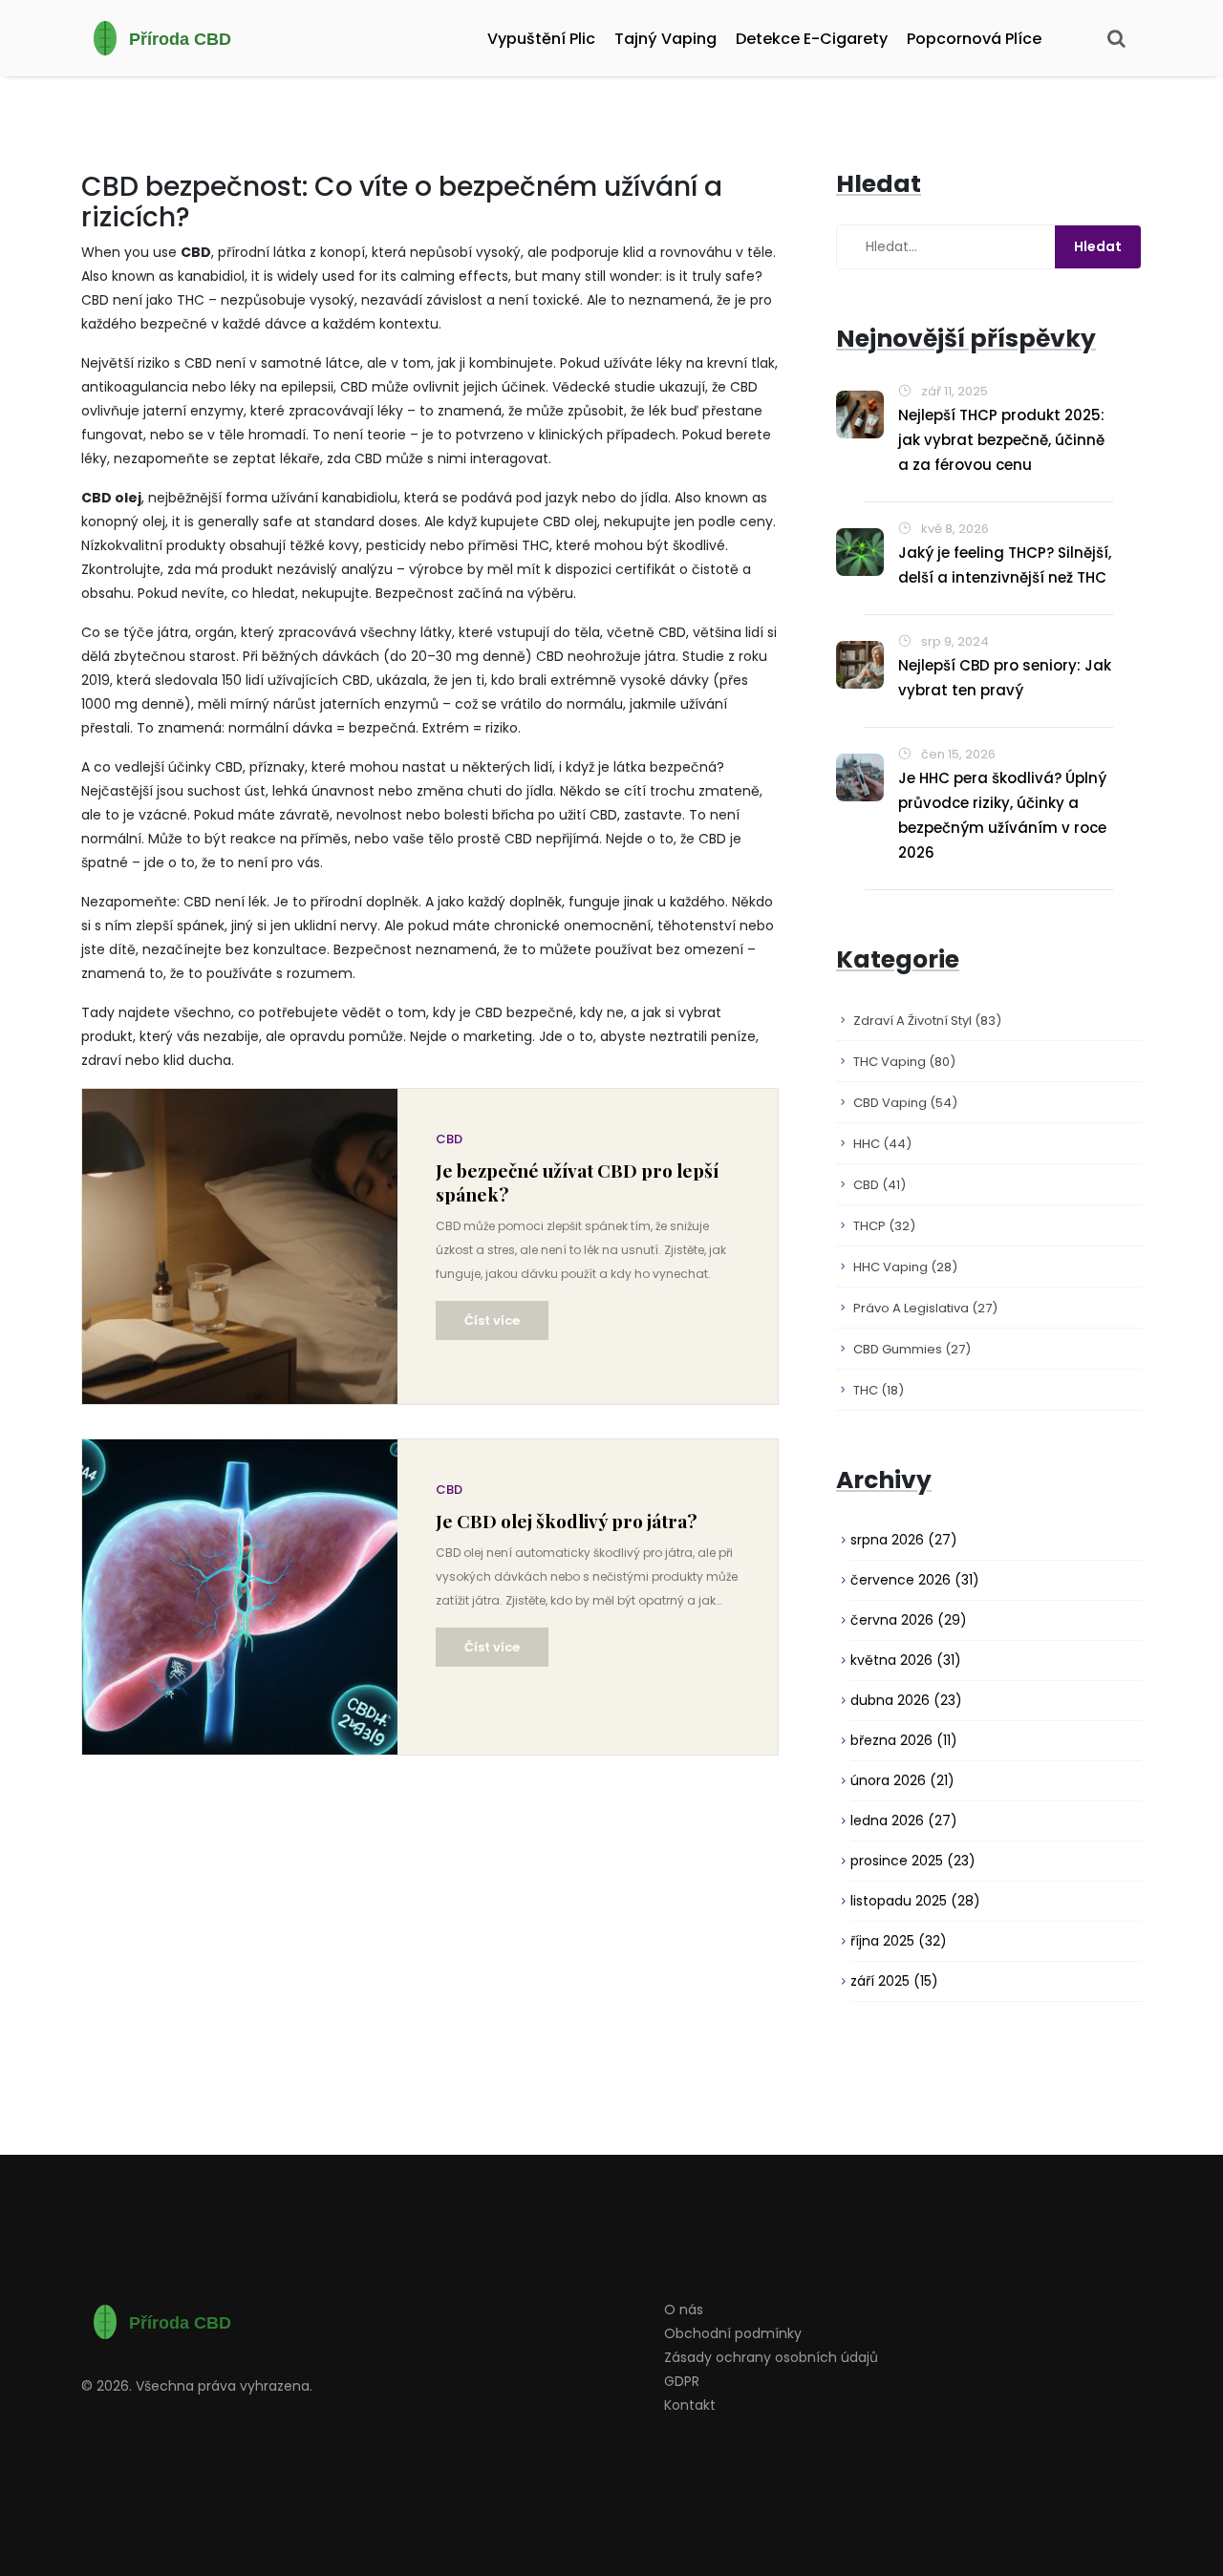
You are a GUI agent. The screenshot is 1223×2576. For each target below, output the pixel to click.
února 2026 (902, 1780)
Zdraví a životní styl (927, 1021)
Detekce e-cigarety (812, 39)
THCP (884, 1226)
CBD (449, 1139)
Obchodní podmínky (733, 2333)
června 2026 (909, 1620)
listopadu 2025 (915, 1901)
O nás (684, 2310)
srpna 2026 (904, 1540)
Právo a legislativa (925, 1308)
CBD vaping (905, 1103)
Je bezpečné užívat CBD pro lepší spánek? (577, 1182)
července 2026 (915, 1580)
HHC (882, 1144)
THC (879, 1390)
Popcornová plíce (974, 39)
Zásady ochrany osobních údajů (771, 2357)
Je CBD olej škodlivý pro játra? (566, 1521)
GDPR (682, 2381)
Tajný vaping (665, 39)
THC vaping (904, 1062)
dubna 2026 (906, 1700)
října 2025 (899, 1941)
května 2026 (906, 1660)
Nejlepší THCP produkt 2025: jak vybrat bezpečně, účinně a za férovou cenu (1001, 440)
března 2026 (904, 1740)
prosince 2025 (913, 1861)
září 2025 (894, 1981)
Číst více (492, 1320)
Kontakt (690, 2405)
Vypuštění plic (541, 39)
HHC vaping (905, 1267)
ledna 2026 (904, 1820)
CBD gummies (912, 1349)
